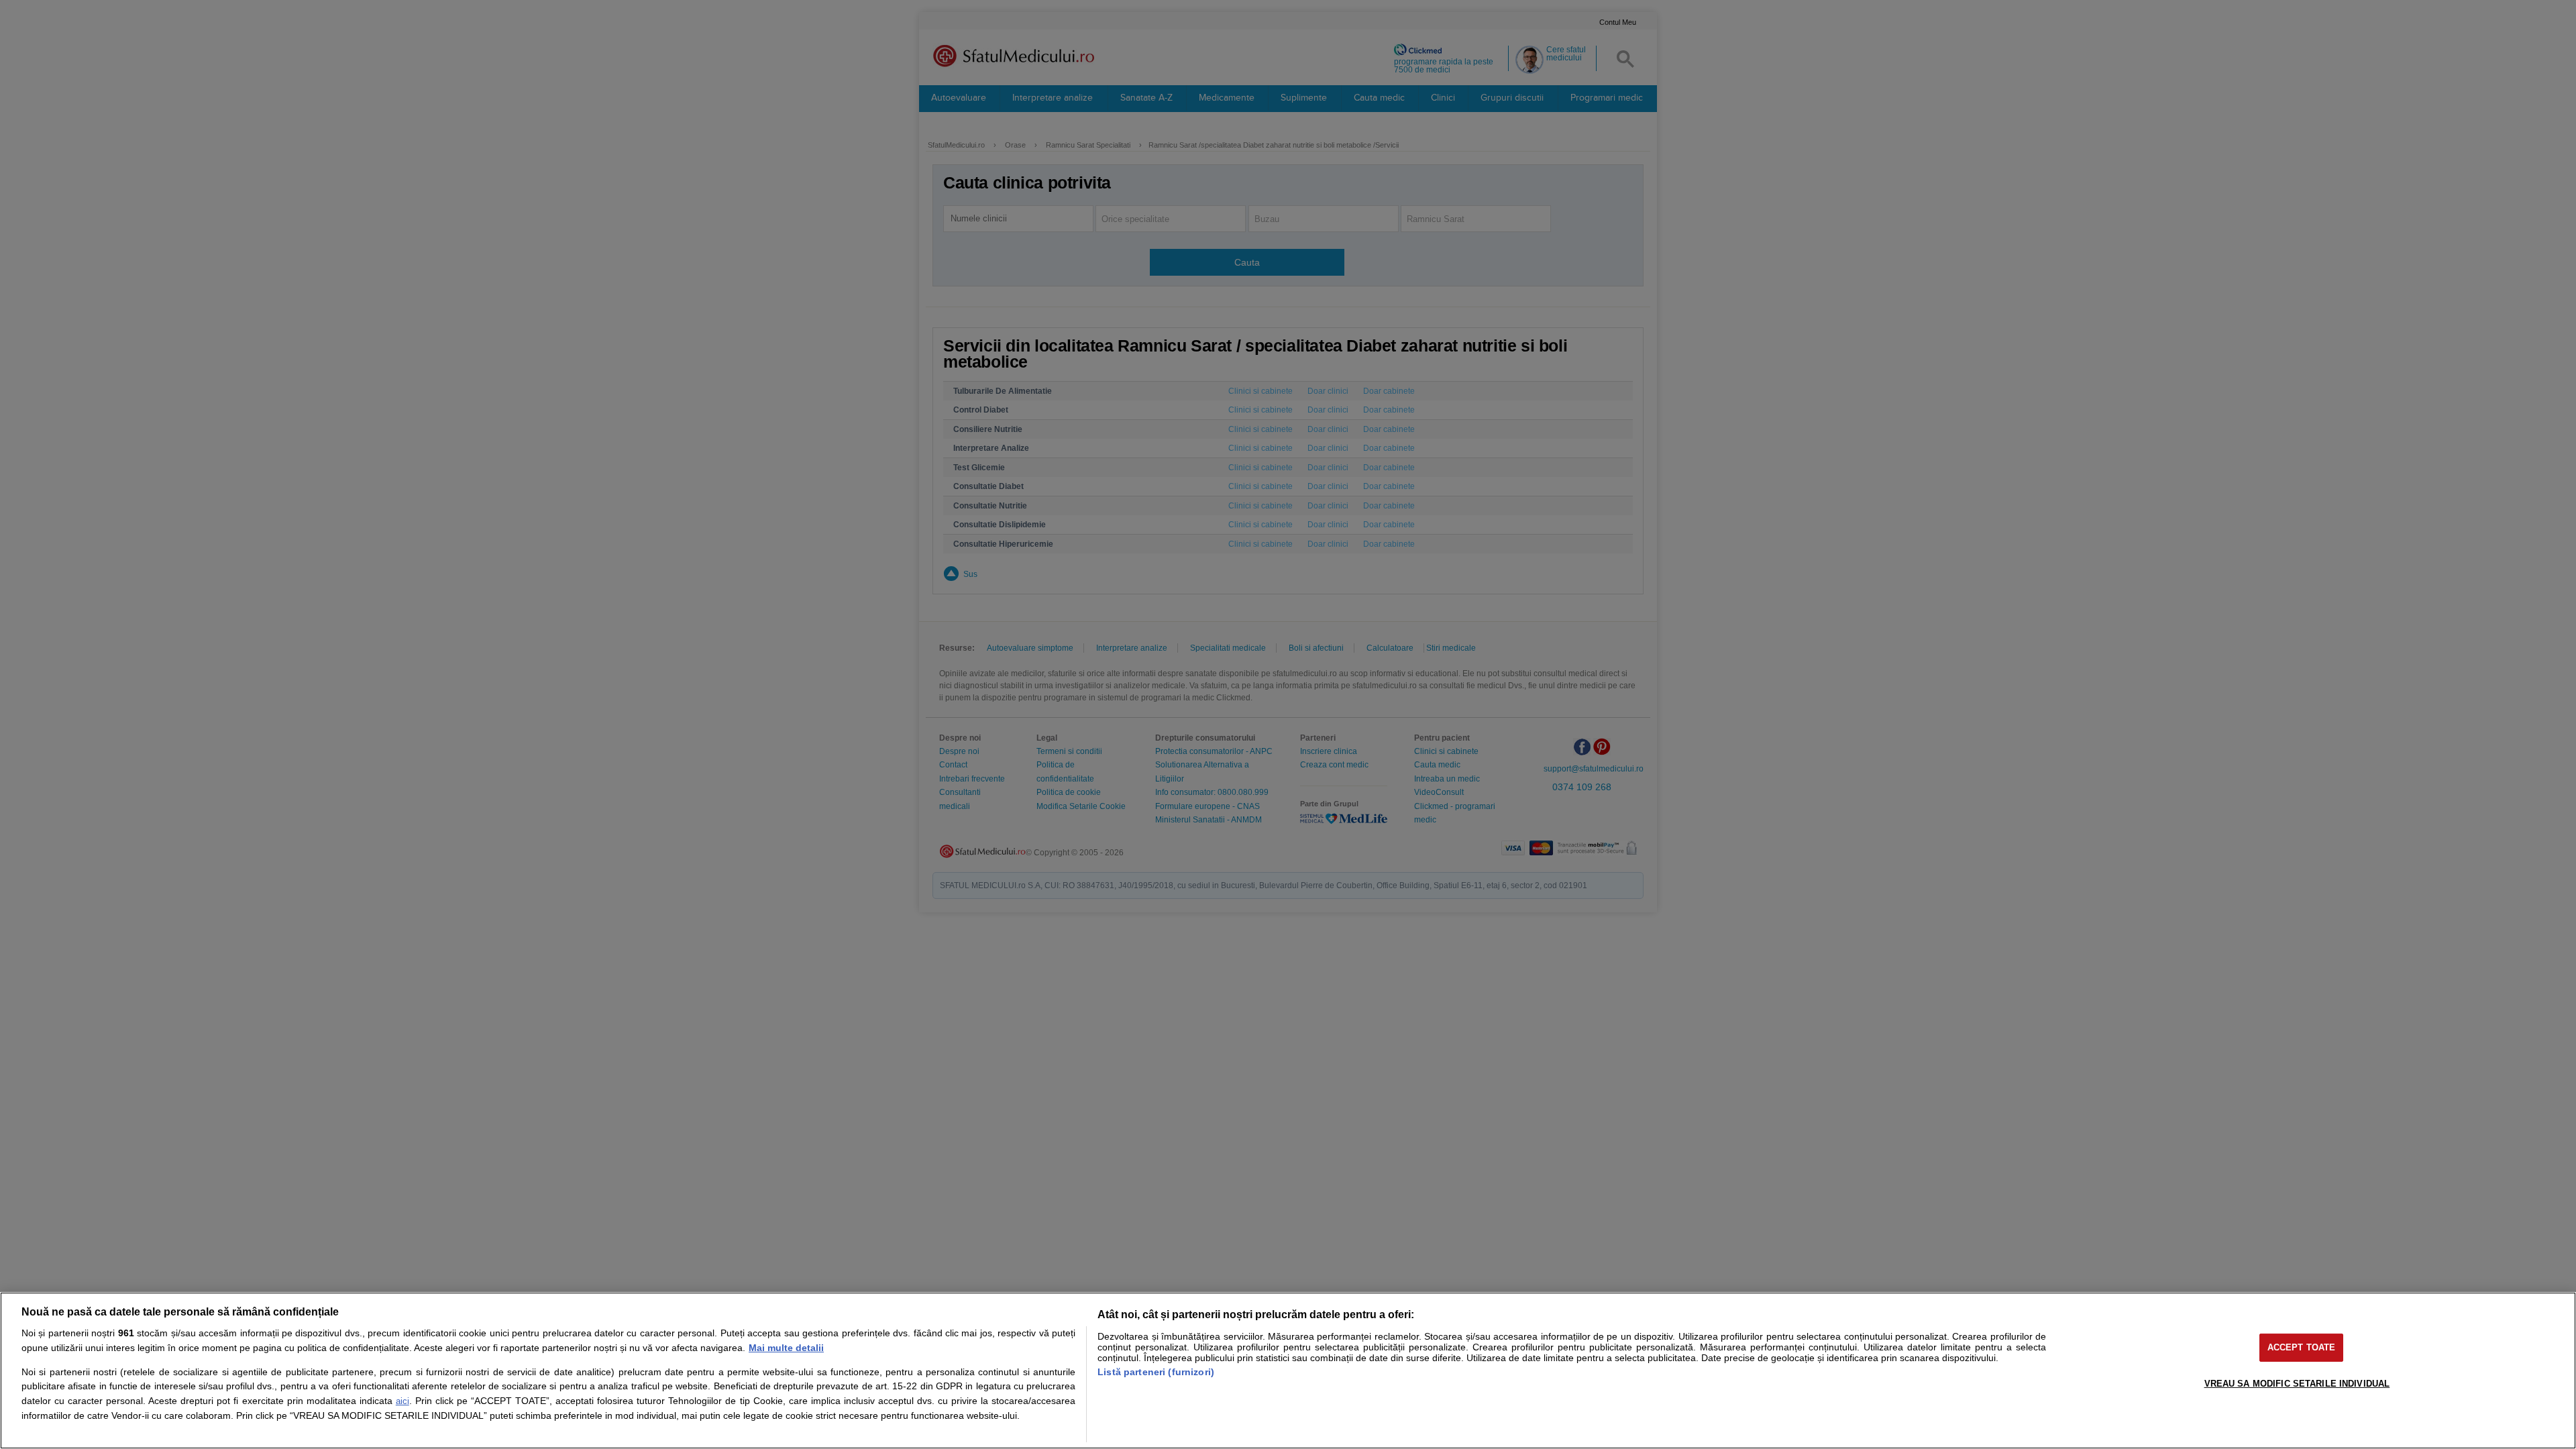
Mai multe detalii (786, 1348)
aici (402, 1401)
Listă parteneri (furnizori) (1156, 1372)
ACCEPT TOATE (2302, 1347)
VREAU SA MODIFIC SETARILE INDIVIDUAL (2297, 1384)
